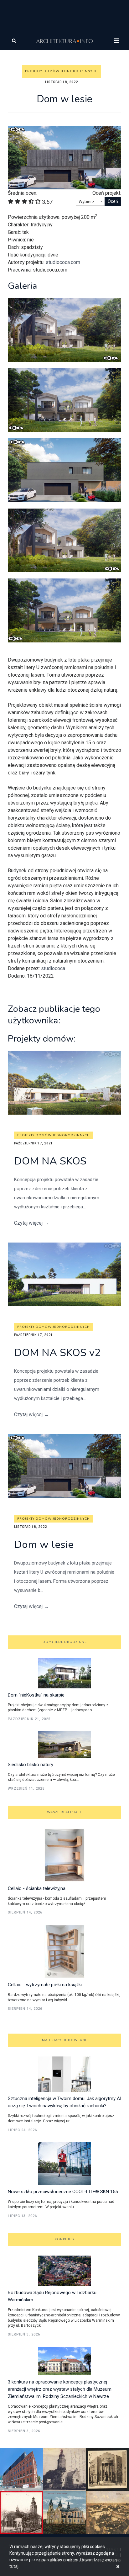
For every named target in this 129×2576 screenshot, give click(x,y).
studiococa (53, 968)
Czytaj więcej (31, 1223)
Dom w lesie (44, 1545)
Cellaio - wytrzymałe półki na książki (45, 1985)
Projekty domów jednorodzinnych (61, 71)
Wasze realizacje (64, 1812)
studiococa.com (63, 262)
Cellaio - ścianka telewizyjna (37, 1888)
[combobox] (90, 201)
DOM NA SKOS (50, 1161)
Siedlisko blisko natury (31, 1765)
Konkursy (65, 2239)
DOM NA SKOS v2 (57, 1353)
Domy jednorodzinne (65, 1642)
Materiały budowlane (65, 2040)
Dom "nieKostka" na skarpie (36, 1695)
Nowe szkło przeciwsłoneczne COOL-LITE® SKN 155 (63, 2192)
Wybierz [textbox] (87, 202)
